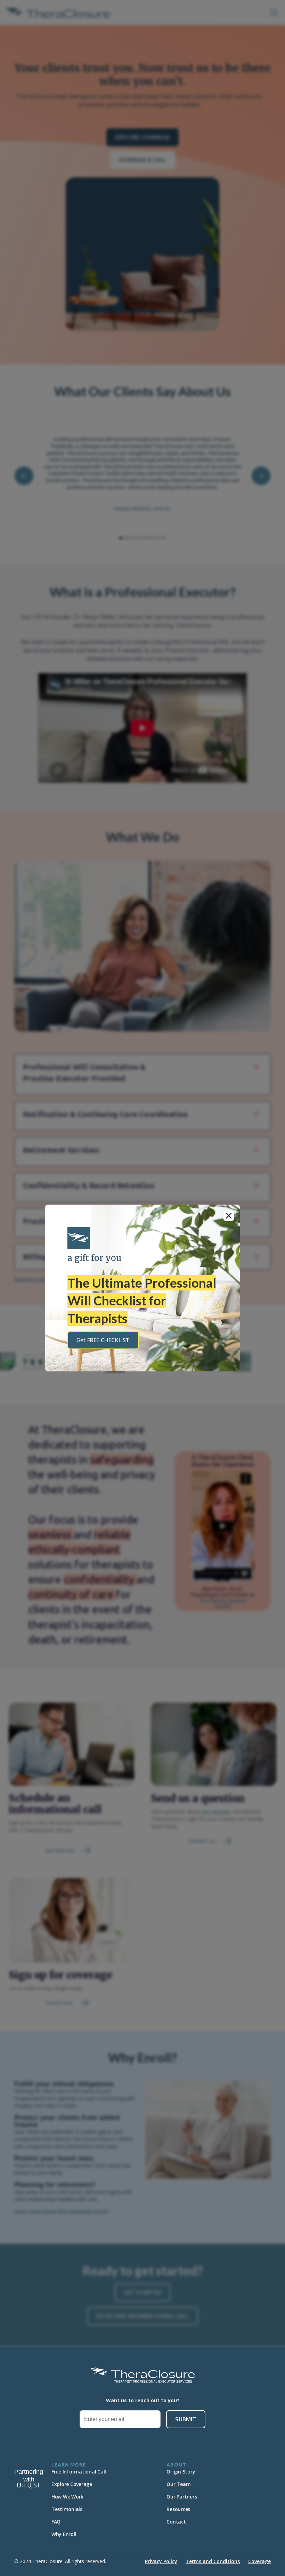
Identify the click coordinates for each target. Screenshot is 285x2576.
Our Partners (182, 2497)
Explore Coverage (72, 2484)
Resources (178, 2509)
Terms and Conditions (213, 2561)
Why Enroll (64, 2534)
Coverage (259, 2561)
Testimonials (67, 2509)
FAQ (56, 2522)
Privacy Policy (161, 2561)
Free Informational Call (79, 2472)
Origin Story (181, 2472)
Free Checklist (103, 1340)
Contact (176, 2522)
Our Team (178, 2484)
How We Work (67, 2497)
